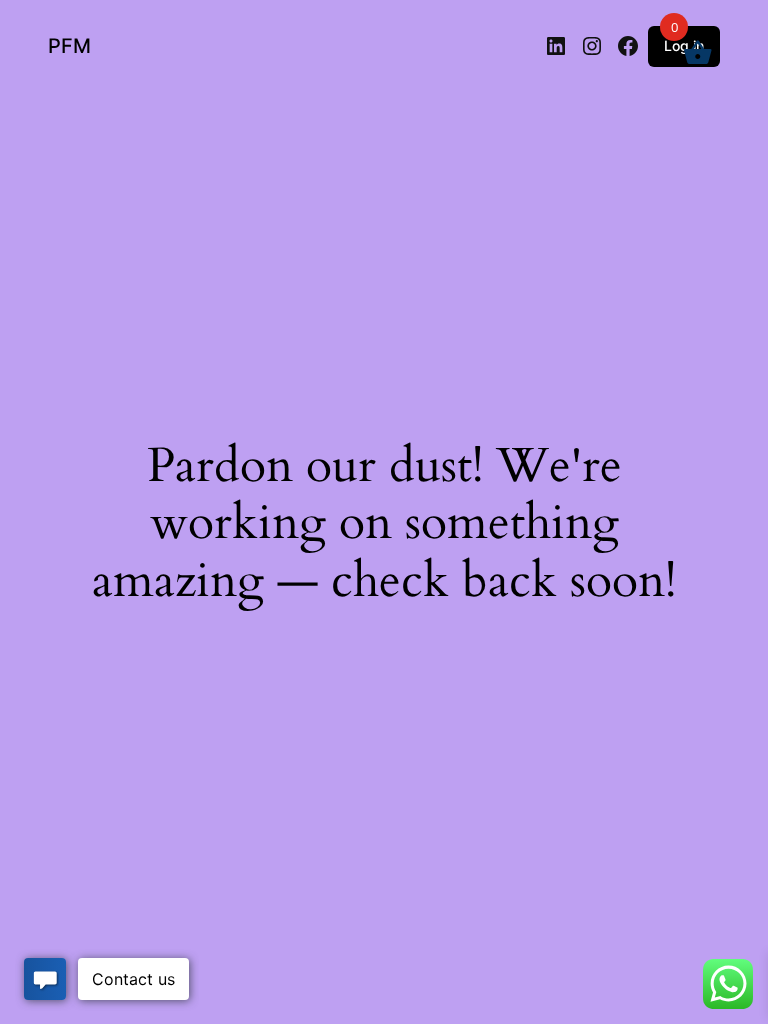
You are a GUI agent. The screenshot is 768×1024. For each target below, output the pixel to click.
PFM (69, 46)
